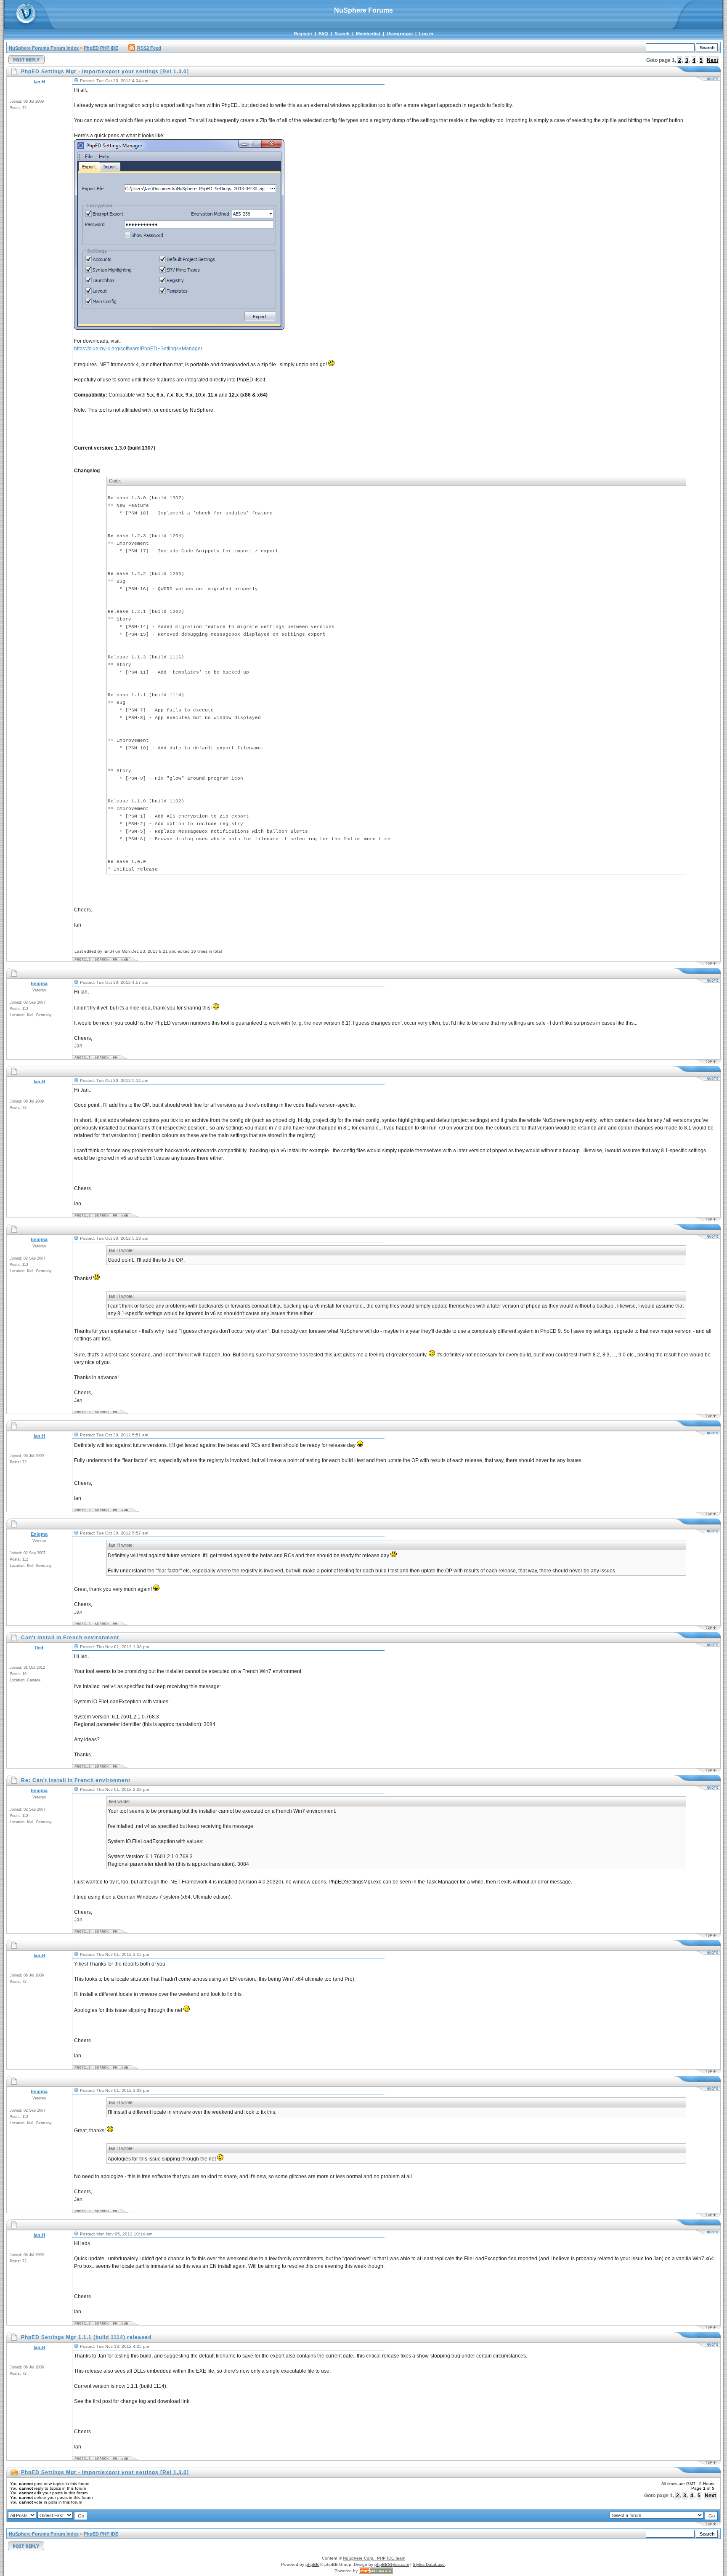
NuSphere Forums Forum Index (44, 48)
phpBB (312, 2564)
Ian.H (39, 82)
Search (342, 34)
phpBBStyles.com (392, 2564)
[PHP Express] (376, 2571)
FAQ (323, 34)
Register (303, 34)
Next (712, 60)
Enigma (39, 983)
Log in (426, 34)
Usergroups (400, 34)
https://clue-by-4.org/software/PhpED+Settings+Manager (138, 349)
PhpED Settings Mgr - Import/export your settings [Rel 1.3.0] (105, 2472)
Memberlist (368, 34)
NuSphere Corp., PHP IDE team (374, 2558)
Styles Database (429, 2564)
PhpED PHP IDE (101, 48)
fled (39, 1648)
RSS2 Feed (149, 48)
